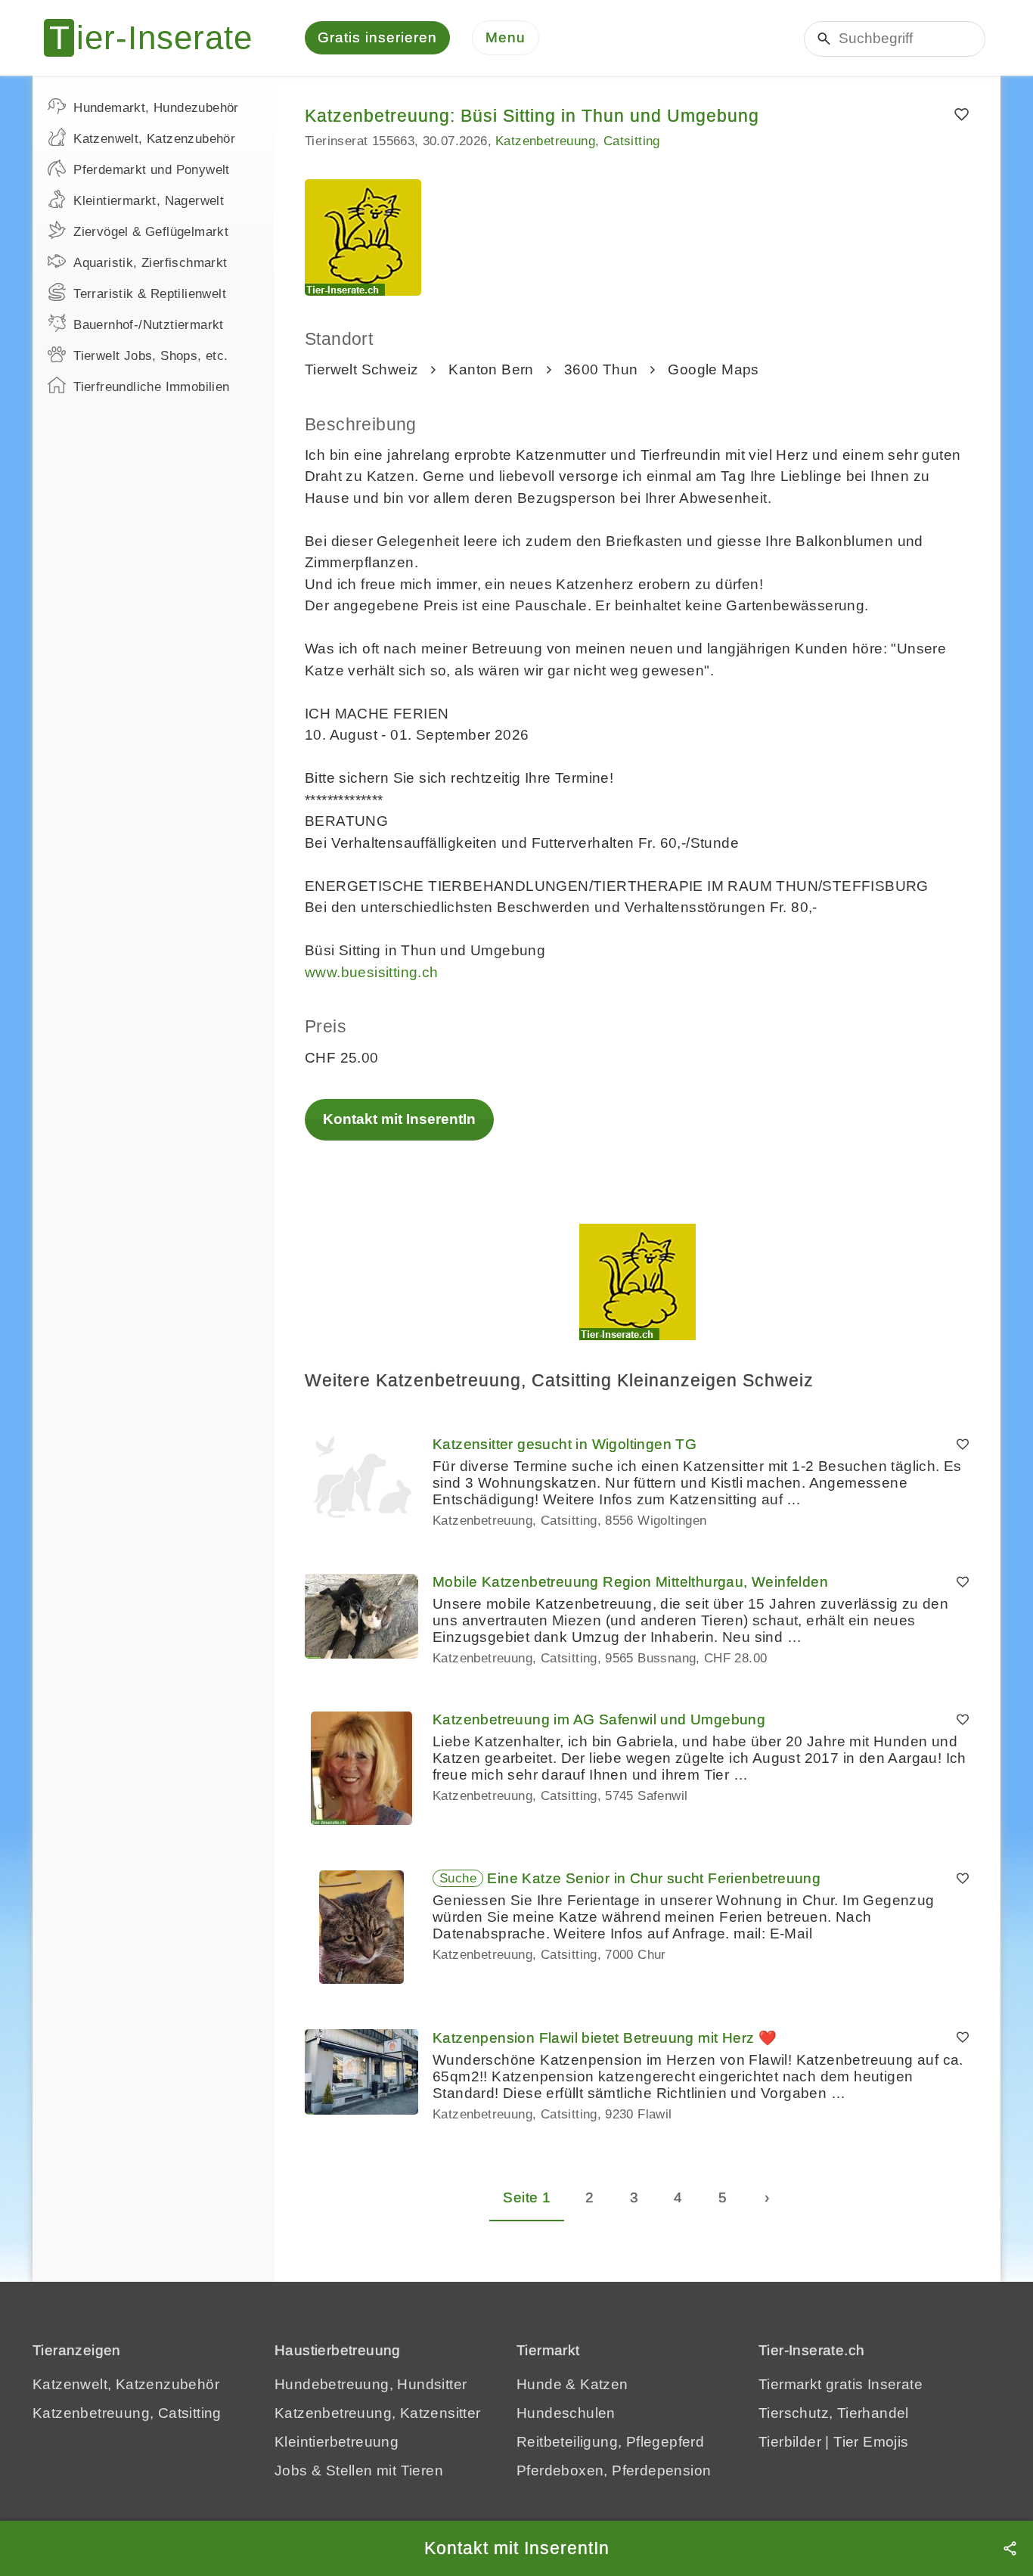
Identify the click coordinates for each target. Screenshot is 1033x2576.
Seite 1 (527, 2197)
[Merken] (962, 115)
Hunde (539, 2384)
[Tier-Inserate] (157, 38)
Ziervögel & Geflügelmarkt (151, 232)
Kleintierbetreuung (337, 2442)
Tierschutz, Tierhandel (834, 2413)
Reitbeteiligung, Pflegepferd (610, 2442)
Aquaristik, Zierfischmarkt (150, 263)
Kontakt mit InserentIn (399, 1119)
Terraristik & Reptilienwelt (150, 294)
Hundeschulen (566, 2413)
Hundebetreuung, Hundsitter (371, 2384)
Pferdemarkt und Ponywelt (152, 170)
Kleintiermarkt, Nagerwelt (149, 201)
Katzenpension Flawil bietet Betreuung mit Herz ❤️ (605, 2038)
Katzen (604, 2384)
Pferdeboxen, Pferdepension (614, 2470)
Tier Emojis (871, 2442)
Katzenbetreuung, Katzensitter (378, 2413)
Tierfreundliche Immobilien (151, 387)
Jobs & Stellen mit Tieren (359, 2470)
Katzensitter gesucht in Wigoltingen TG (565, 1444)
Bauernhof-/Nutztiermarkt (149, 325)
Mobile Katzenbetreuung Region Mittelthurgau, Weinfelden (630, 1582)
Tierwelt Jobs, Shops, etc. (150, 356)
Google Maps (713, 369)
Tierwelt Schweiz (361, 369)
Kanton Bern (491, 369)
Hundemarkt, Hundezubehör (156, 108)
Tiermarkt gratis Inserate (841, 2384)
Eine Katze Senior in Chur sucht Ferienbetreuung (654, 1878)
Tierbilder (790, 2442)
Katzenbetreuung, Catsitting (578, 141)
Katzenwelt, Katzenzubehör (154, 139)
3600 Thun (601, 369)
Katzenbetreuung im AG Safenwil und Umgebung (599, 1719)
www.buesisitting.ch (372, 972)
